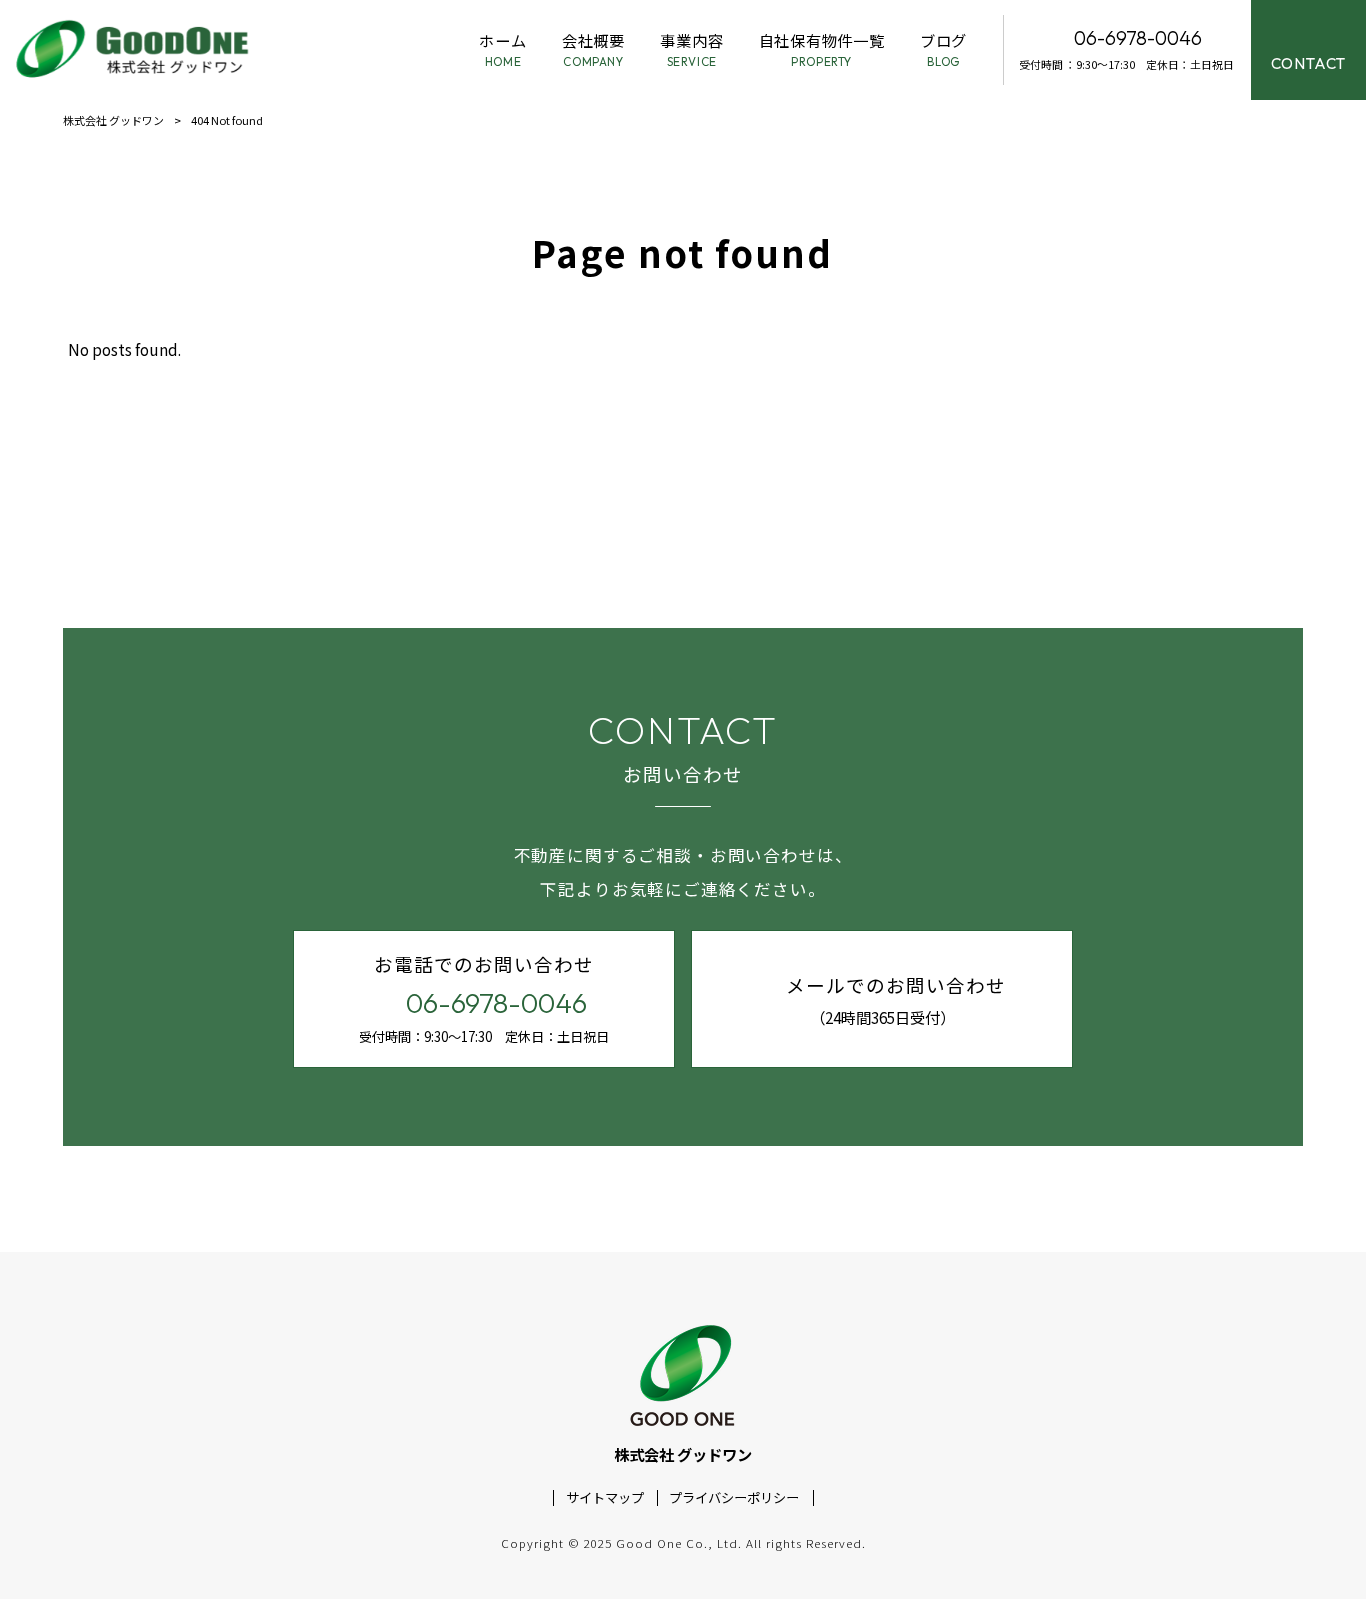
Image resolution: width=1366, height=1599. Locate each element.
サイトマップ (605, 1498)
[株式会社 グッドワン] (135, 50)
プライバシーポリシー (734, 1498)
